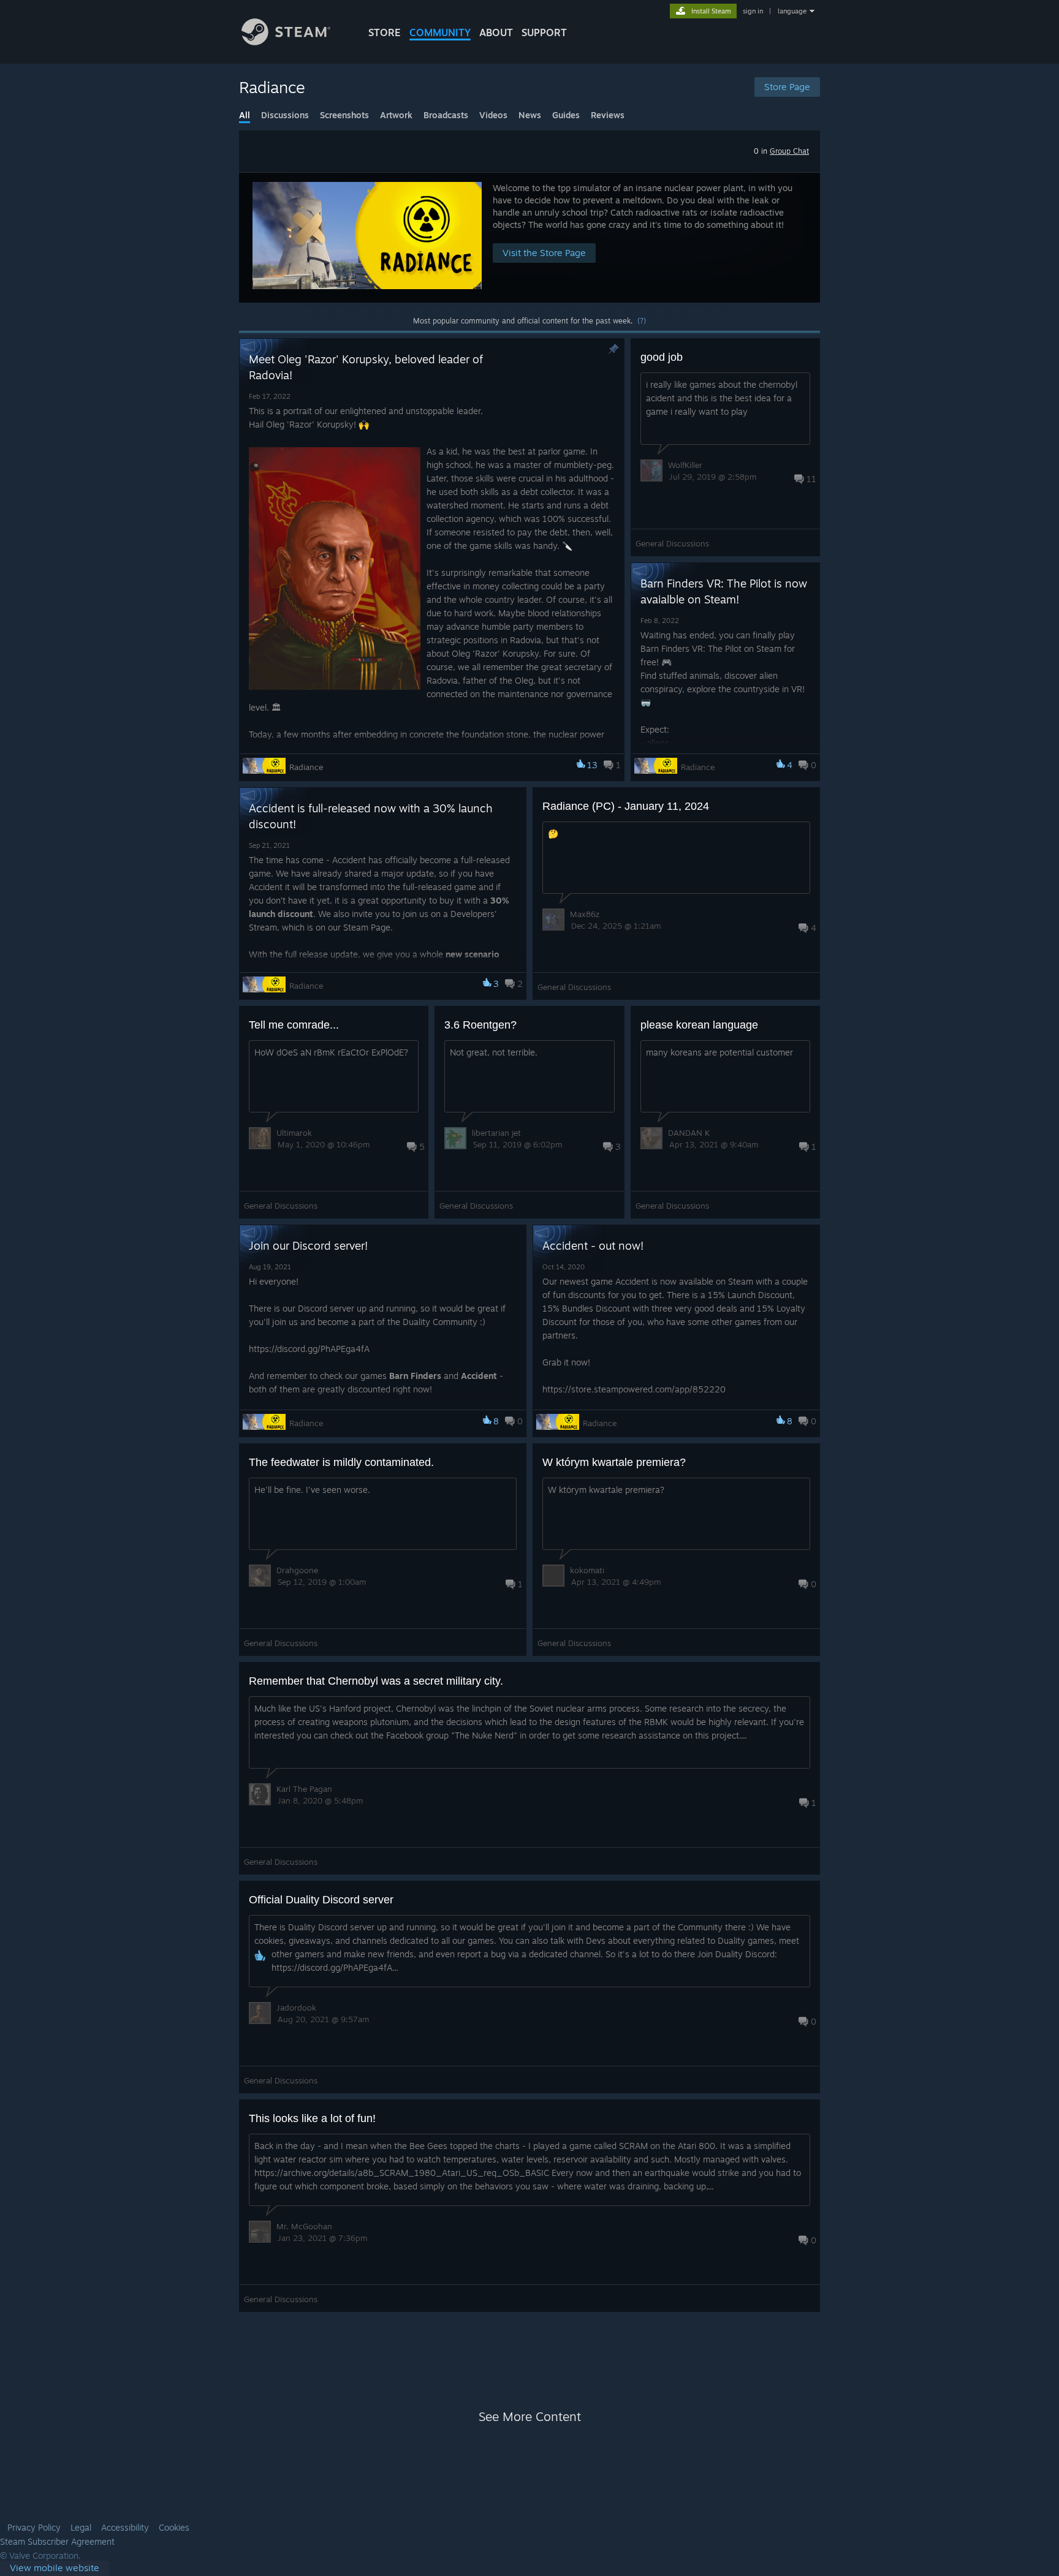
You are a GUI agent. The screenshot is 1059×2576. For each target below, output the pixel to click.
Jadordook (296, 2008)
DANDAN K (689, 1133)
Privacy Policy (34, 2528)
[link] (55, 2568)
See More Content (530, 2416)
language (792, 11)
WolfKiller (685, 465)
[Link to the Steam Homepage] (286, 42)
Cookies (174, 2528)
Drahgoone (297, 1570)
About (496, 32)
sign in (753, 11)
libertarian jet (496, 1133)
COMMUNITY (440, 32)
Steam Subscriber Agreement (57, 2542)
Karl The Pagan (304, 1789)
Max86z (585, 914)
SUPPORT (544, 32)
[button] (529, 237)
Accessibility (125, 2528)
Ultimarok (294, 1133)
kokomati (587, 1570)
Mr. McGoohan (304, 2226)
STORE (385, 32)
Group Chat (789, 151)
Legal (81, 2528)
